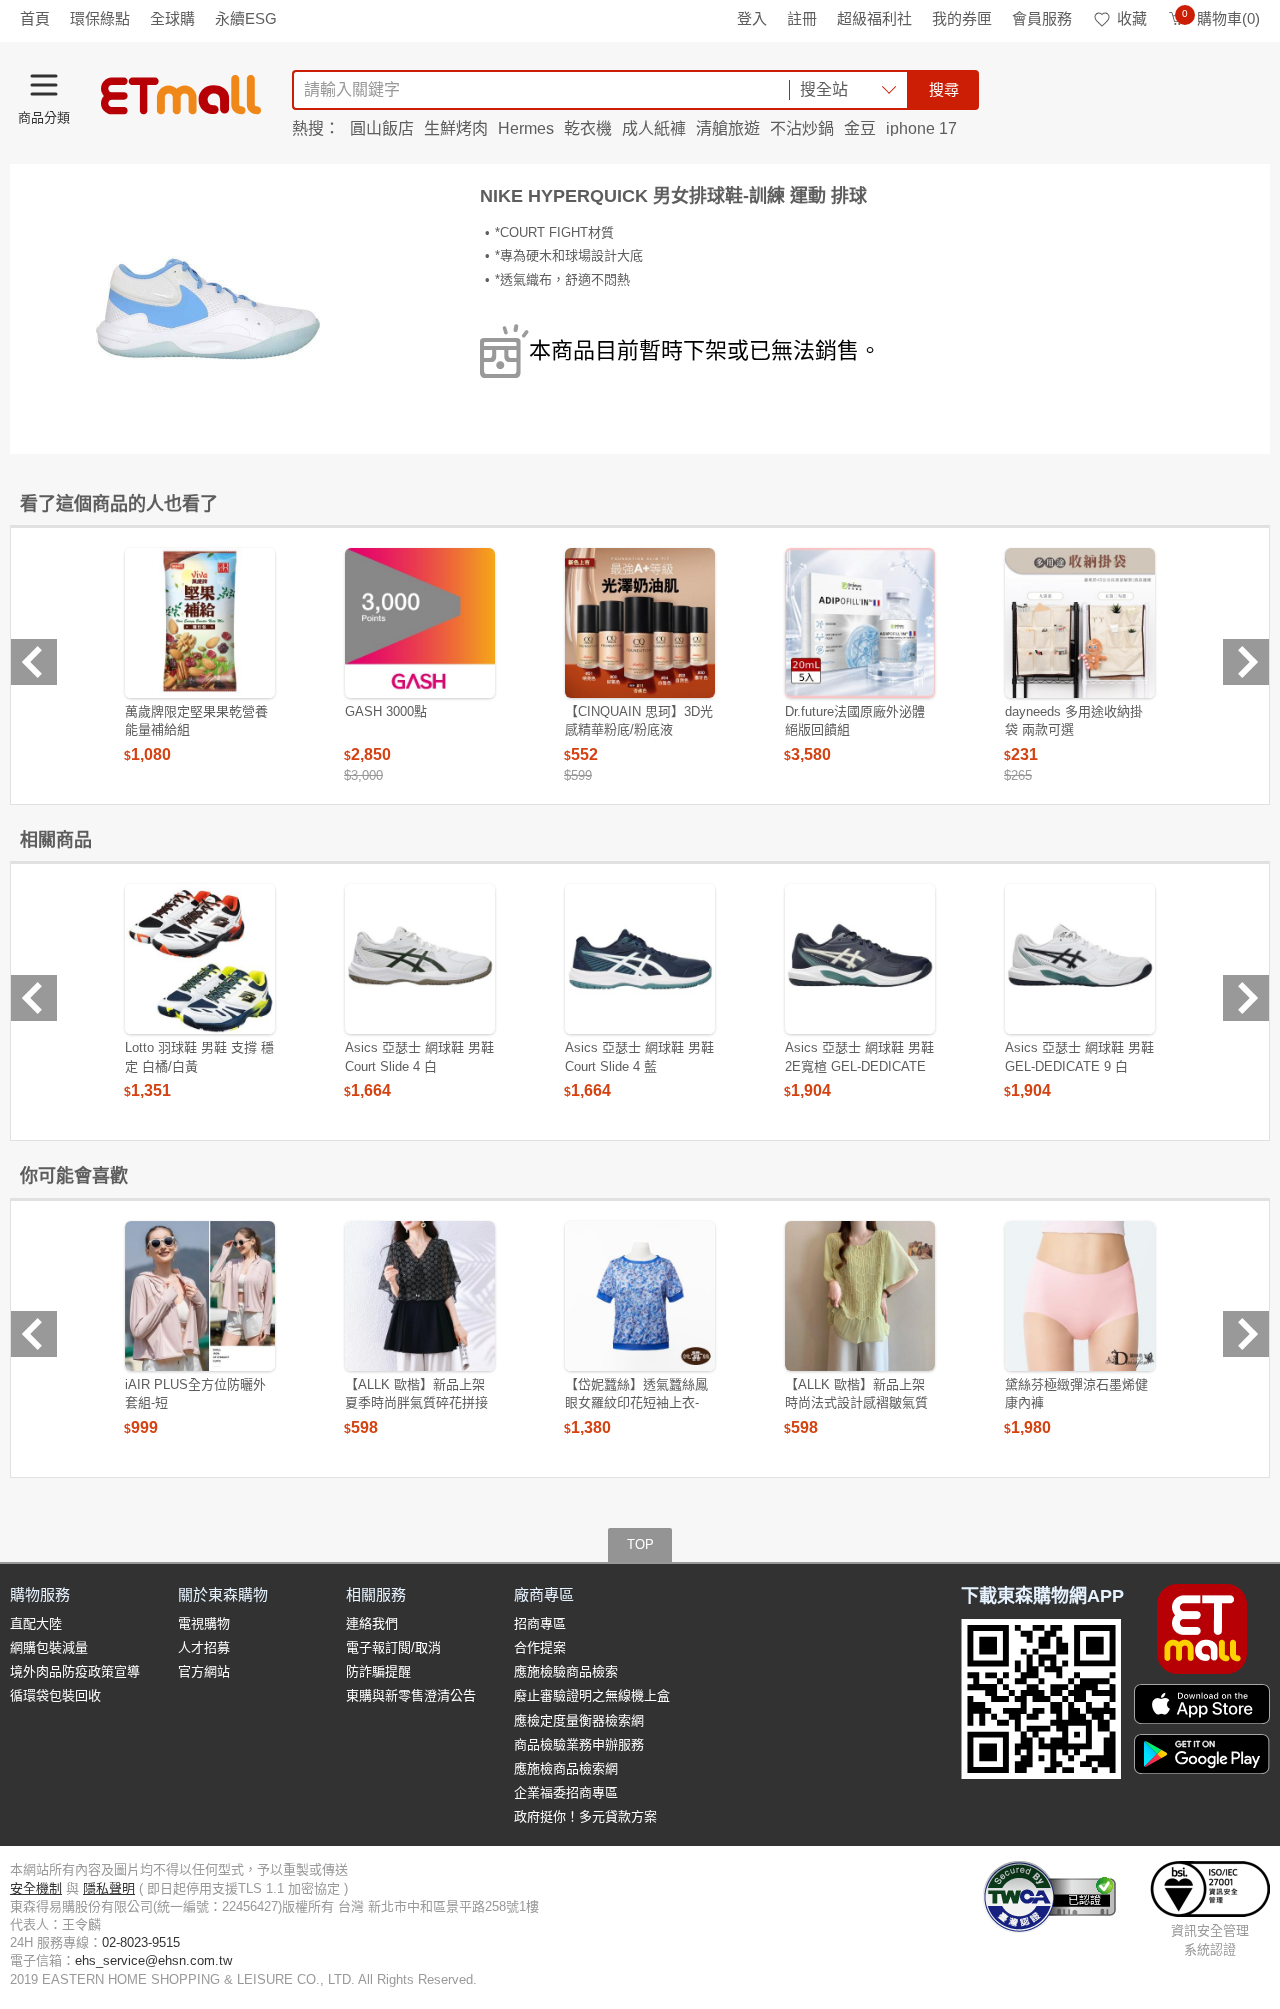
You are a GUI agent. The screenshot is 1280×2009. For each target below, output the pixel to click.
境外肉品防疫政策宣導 (75, 1671)
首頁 (35, 18)
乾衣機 (588, 128)
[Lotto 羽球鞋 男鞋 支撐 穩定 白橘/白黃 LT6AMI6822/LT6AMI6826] (200, 959)
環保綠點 (100, 18)
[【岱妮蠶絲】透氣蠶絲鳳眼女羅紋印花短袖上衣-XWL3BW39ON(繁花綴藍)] (640, 1296)
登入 (752, 18)
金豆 (860, 128)
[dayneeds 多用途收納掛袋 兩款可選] (1080, 623)
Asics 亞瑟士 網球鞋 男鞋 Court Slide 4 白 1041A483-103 (419, 1065)
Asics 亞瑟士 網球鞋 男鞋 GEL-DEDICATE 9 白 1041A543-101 (1079, 1065)
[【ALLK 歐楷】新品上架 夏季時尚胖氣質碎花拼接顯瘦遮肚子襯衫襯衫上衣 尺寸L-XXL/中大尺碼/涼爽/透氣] (420, 1296)
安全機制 (36, 1888)
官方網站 (204, 1671)
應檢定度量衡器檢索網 (579, 1720)
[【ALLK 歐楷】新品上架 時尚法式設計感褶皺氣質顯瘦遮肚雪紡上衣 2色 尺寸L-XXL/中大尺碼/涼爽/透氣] (860, 1296)
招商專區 (540, 1623)
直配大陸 (36, 1623)
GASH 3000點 (386, 711)
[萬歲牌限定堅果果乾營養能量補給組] (200, 623)
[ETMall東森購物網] (181, 95)
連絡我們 (372, 1623)
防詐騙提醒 (378, 1671)
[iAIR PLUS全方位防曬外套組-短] (200, 1296)
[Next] (1246, 662)
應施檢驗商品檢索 (566, 1671)
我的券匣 (962, 18)
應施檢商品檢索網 (566, 1768)
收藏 (1132, 18)
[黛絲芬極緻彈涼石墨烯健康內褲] (1080, 1296)
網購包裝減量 (49, 1647)
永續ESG (246, 18)
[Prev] (34, 662)
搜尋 (944, 89)
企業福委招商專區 (566, 1792)
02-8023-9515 (141, 1942)
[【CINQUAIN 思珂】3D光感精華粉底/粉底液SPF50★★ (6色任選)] (640, 623)
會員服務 (1042, 18)
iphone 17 (921, 128)
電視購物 (204, 1623)
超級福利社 (874, 18)
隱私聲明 (109, 1888)
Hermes (526, 128)
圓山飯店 (382, 128)
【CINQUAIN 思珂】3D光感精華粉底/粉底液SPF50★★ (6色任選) (639, 729)
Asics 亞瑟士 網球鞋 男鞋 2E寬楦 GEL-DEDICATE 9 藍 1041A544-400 (859, 1065)
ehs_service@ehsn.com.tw (153, 1960)
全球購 (172, 18)
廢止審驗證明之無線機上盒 (592, 1695)
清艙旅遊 (728, 128)
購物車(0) (1221, 18)
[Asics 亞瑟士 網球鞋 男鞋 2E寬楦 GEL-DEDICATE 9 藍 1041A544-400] (860, 959)
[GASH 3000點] (420, 623)
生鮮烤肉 (456, 128)
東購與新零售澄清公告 (411, 1695)
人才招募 (204, 1647)
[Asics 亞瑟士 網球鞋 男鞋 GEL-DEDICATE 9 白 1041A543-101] (1080, 959)
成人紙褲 (654, 128)
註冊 (802, 18)
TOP (640, 1544)
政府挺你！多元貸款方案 (585, 1816)
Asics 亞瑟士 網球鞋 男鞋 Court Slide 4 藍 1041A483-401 (639, 1065)
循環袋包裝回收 (55, 1695)
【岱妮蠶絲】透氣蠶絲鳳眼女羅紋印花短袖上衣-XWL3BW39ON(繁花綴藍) (639, 1402)
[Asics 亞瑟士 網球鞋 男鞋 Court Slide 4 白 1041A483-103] (420, 959)
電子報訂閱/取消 (393, 1647)
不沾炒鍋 (802, 128)
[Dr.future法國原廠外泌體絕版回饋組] (860, 623)
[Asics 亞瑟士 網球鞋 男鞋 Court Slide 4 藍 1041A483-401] (640, 959)
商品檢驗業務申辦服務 (579, 1744)
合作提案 (540, 1647)
